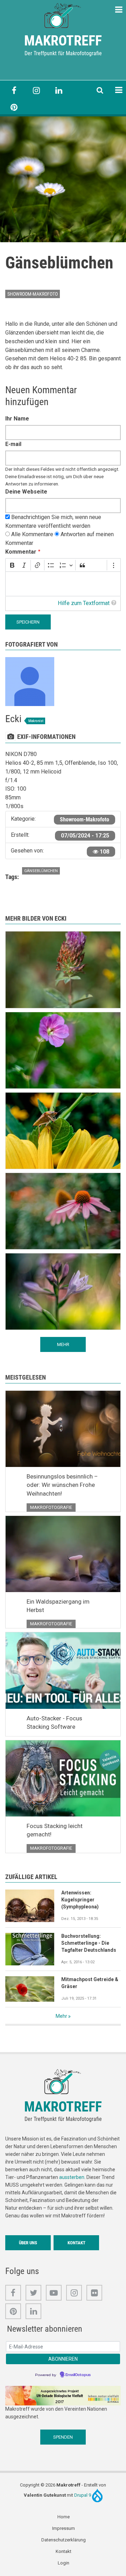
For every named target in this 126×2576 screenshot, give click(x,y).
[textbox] (63, 584)
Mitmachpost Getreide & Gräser (90, 1983)
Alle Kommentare (32, 534)
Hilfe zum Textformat (84, 603)
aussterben (72, 2177)
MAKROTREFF (63, 41)
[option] (63, 179)
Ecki (13, 719)
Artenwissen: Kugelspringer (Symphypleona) (80, 1900)
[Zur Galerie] (63, 15)
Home (64, 2517)
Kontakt (76, 2243)
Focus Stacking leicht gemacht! (55, 1830)
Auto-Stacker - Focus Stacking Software (54, 1722)
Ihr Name (17, 419)
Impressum (64, 2528)
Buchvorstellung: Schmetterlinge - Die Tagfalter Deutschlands (89, 1943)
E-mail (13, 444)
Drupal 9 (83, 2495)
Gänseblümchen (41, 871)
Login (64, 2563)
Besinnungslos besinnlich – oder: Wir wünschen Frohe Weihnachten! (62, 1485)
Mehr (61, 2016)
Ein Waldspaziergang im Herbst (58, 1606)
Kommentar (21, 552)
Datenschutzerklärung (64, 2540)
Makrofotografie (51, 1507)
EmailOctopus (78, 2375)
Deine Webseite (26, 492)
